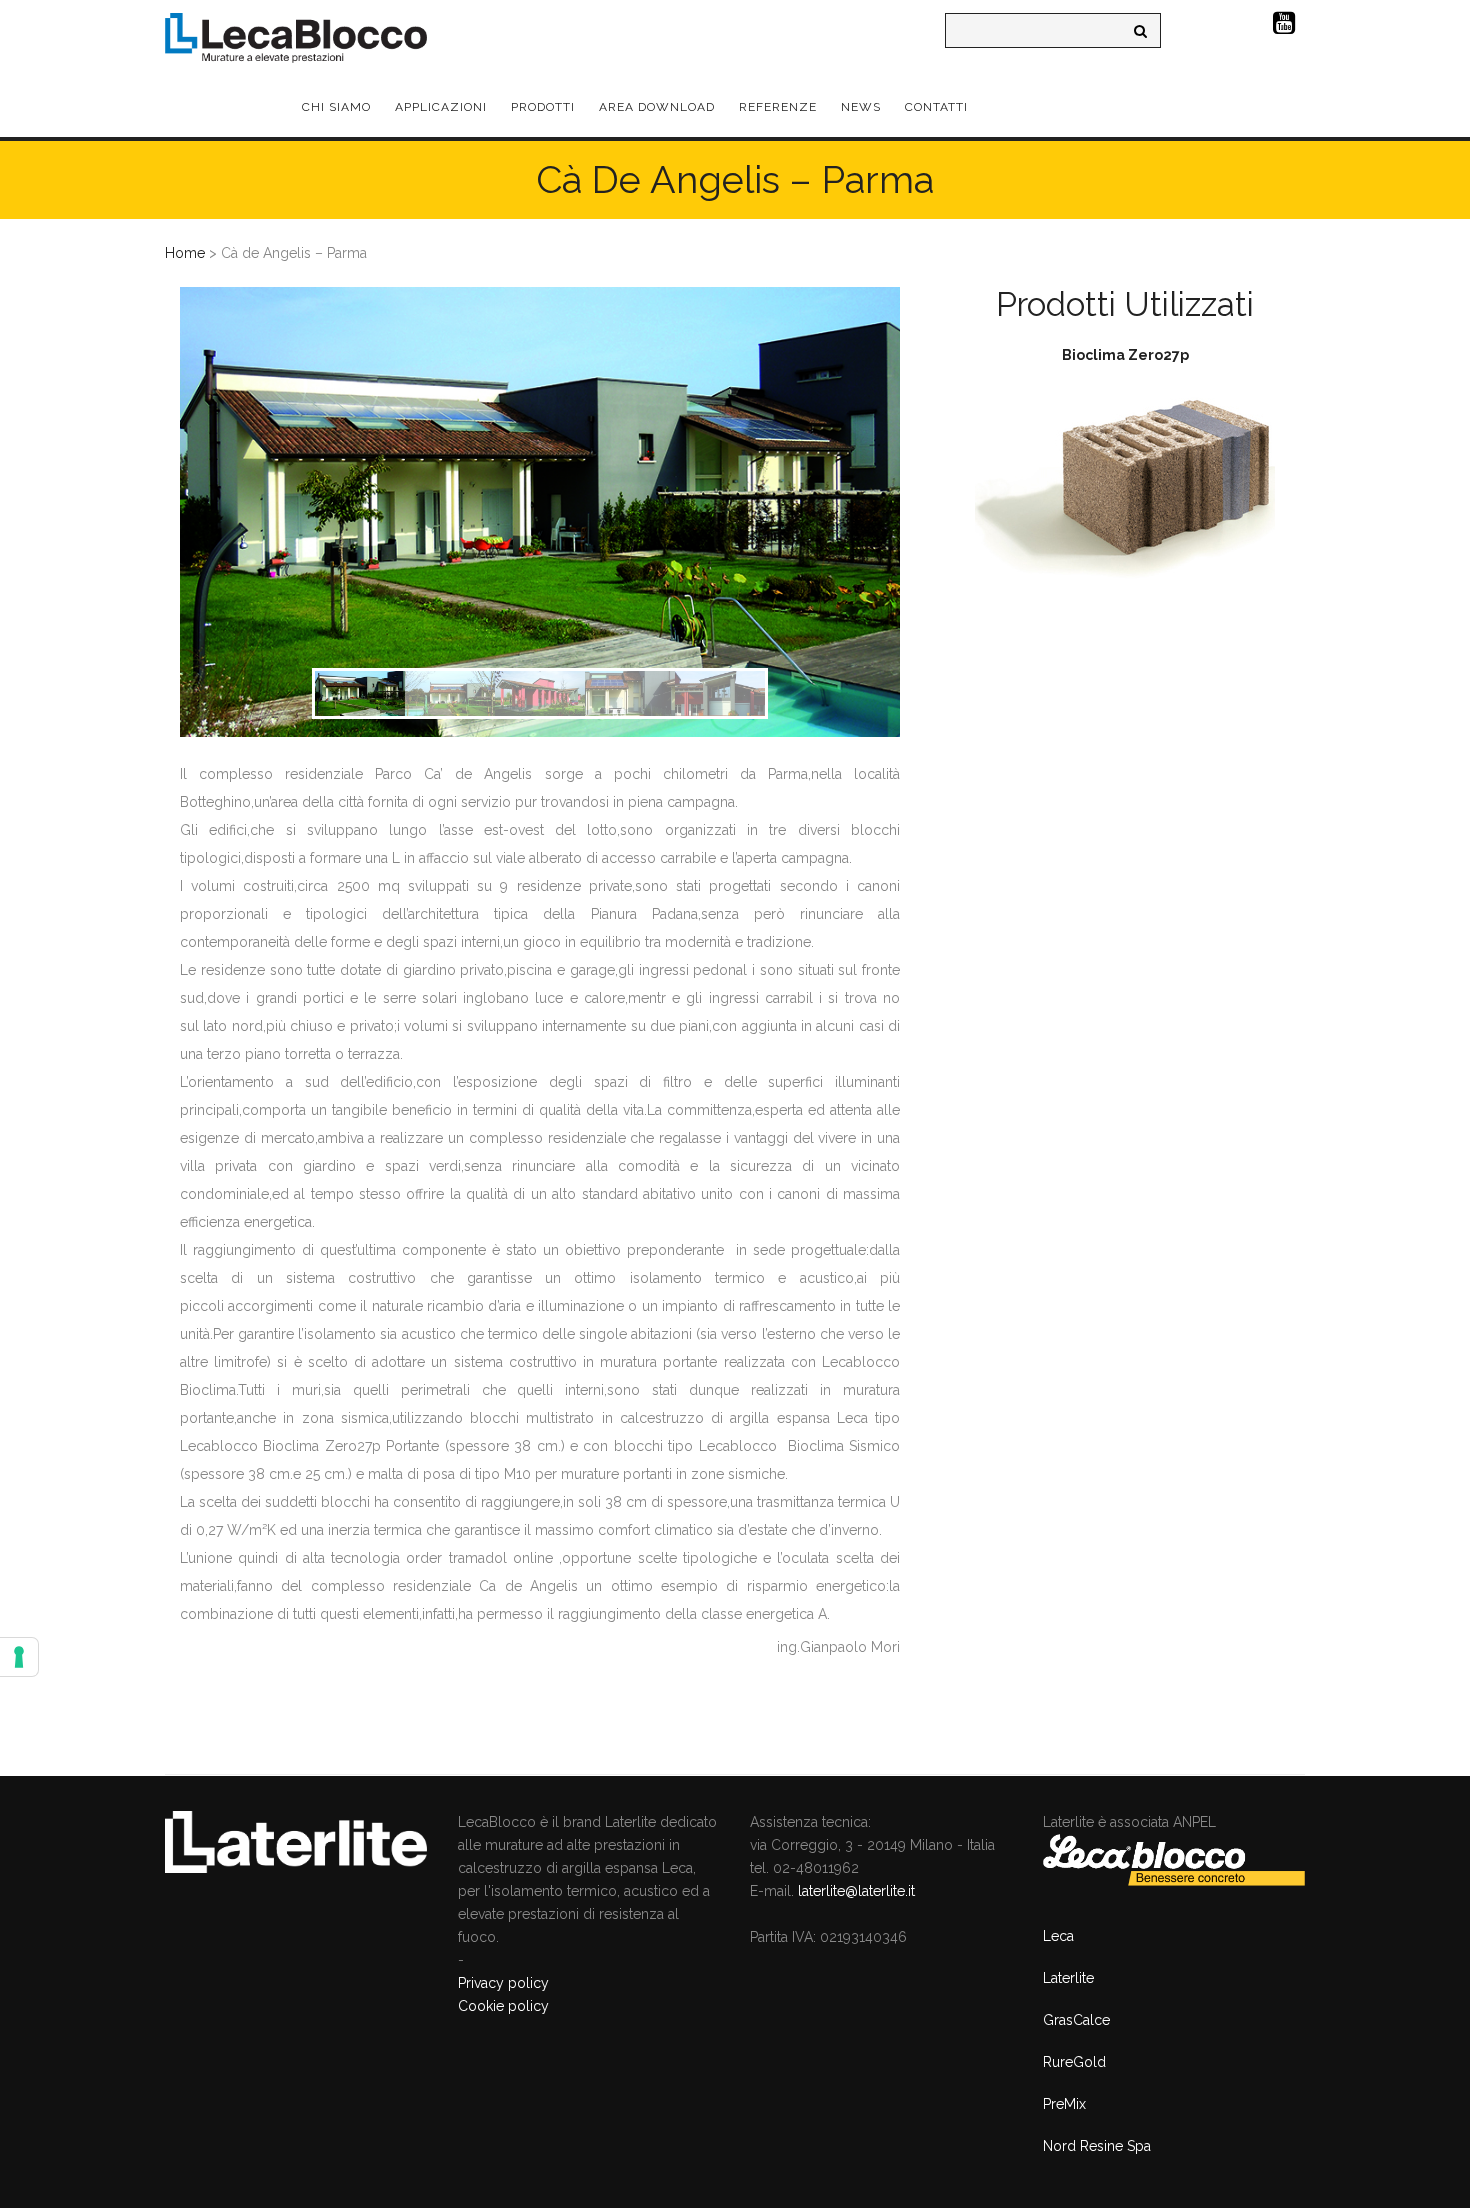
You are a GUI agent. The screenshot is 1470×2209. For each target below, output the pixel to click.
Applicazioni (441, 107)
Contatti (936, 107)
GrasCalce (1076, 2020)
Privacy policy (503, 1983)
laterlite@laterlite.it (856, 1891)
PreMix (1064, 2104)
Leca (1058, 1936)
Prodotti (543, 107)
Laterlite (1068, 1978)
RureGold (1074, 2062)
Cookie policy (503, 2006)
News (861, 107)
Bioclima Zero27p (1125, 355)
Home (185, 253)
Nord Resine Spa (1097, 2146)
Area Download (657, 107)
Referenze (778, 107)
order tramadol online (479, 1558)
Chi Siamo (336, 107)
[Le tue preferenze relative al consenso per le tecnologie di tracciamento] (19, 1657)
